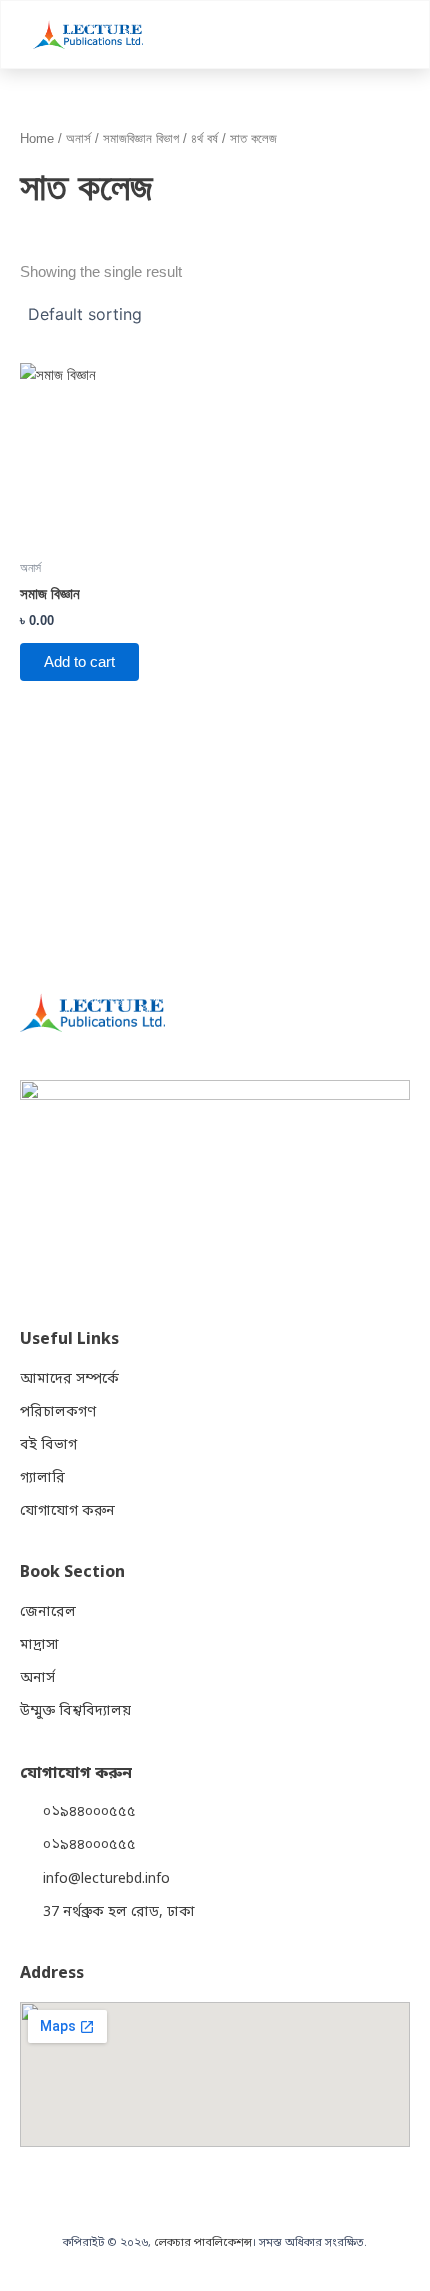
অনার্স (78, 138)
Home (37, 138)
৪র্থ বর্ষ (204, 138)
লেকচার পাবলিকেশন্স (203, 2243)
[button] (393, 34)
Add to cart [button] (79, 662)
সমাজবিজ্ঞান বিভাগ (141, 138)
